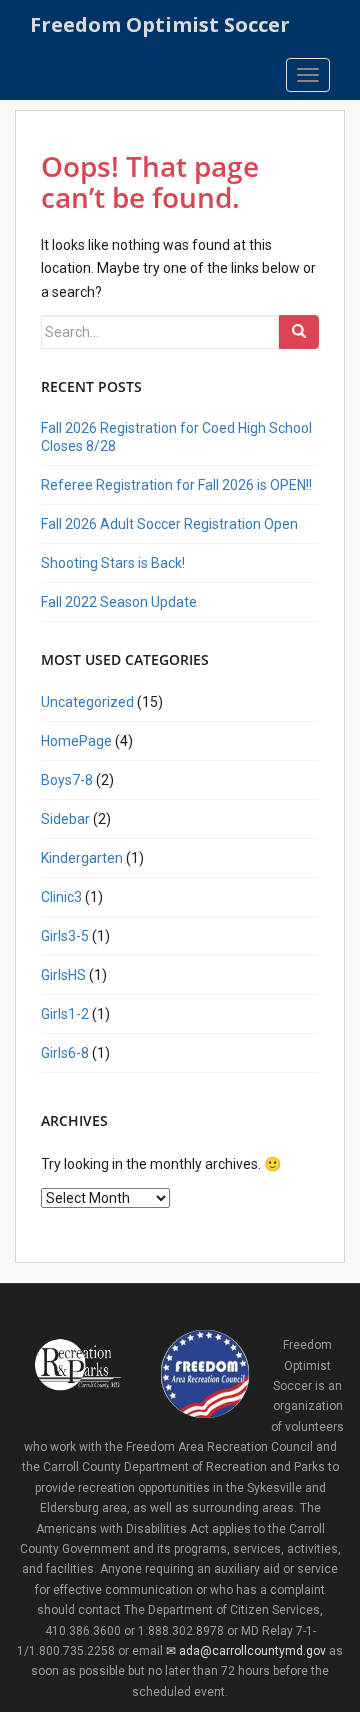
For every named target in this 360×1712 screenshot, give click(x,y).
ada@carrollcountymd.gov (252, 1651)
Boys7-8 (67, 780)
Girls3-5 (65, 936)
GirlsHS (63, 975)
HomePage (76, 741)
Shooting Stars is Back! (113, 563)
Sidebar (65, 819)
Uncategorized (87, 702)
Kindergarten (82, 858)
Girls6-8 (65, 1053)
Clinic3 (61, 897)
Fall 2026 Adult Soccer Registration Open (169, 524)
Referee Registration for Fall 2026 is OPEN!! (176, 485)
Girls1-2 (65, 1014)
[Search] (299, 332)
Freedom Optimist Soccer (160, 24)
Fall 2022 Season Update (119, 602)
